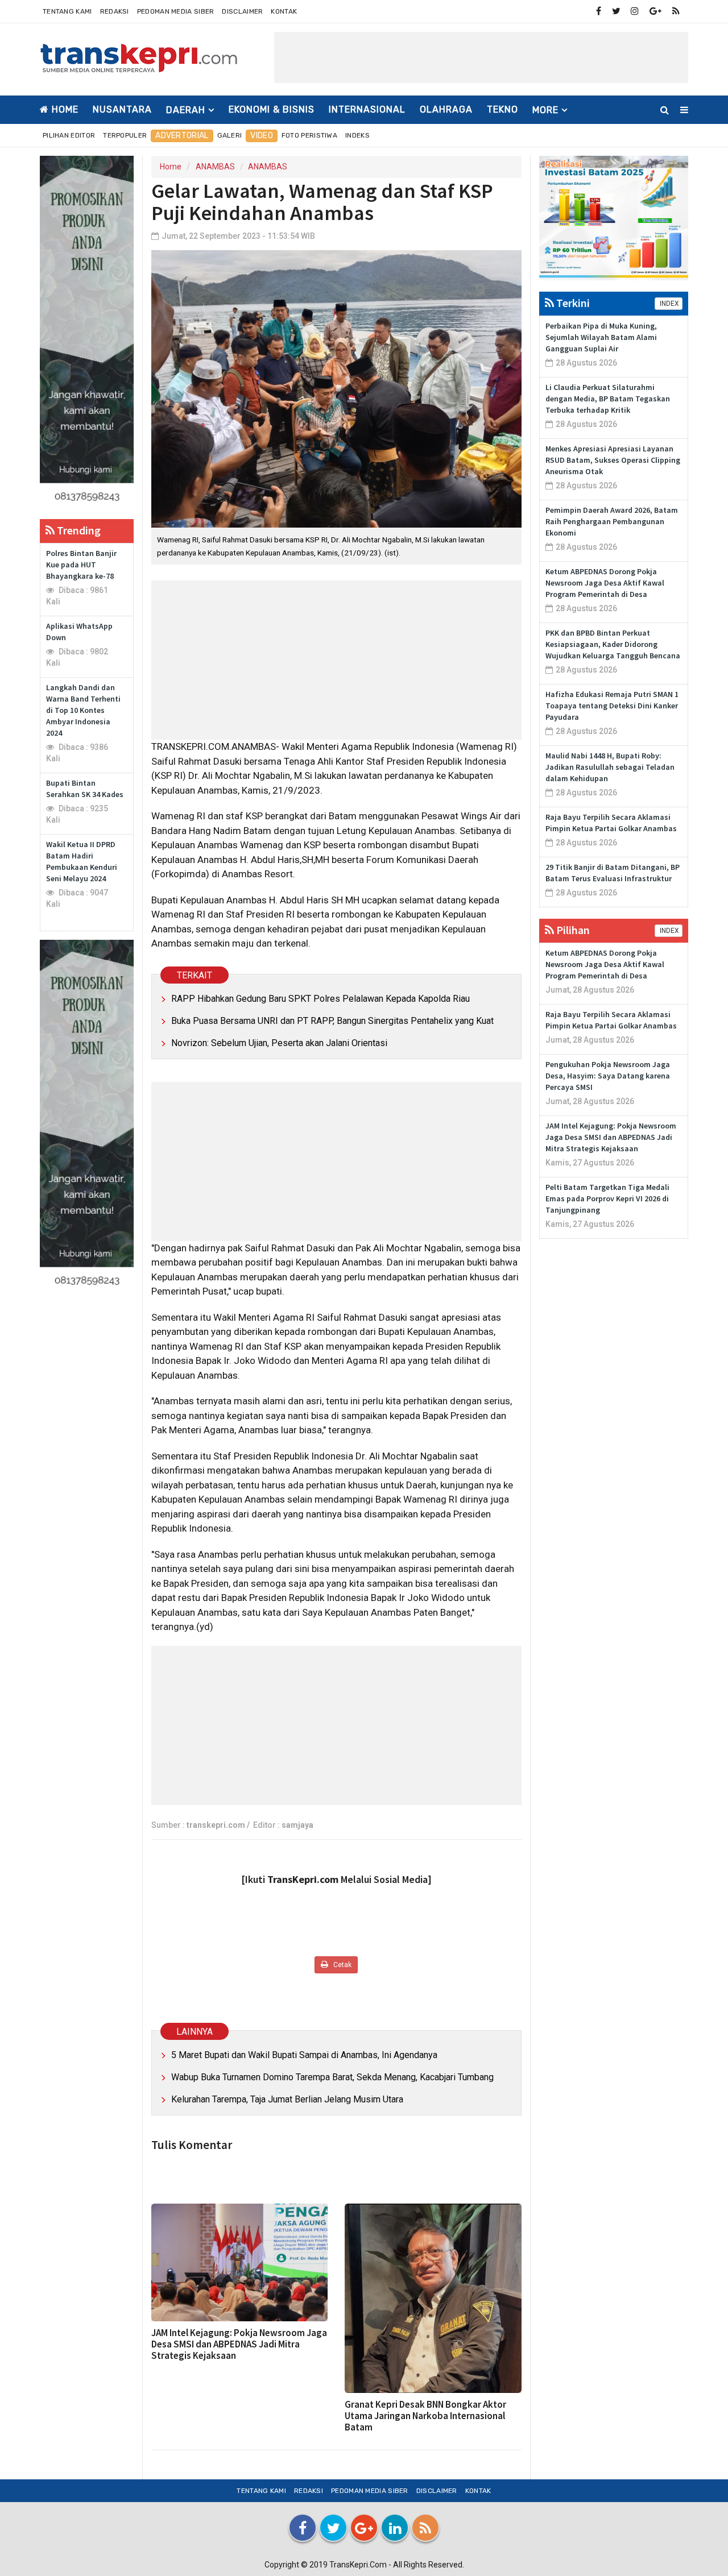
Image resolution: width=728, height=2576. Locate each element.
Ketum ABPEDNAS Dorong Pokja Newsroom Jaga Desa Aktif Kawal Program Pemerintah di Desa (605, 583)
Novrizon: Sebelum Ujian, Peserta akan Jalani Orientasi (279, 1043)
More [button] (545, 110)
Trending (78, 530)
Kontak (284, 11)
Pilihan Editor (69, 135)
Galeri (230, 135)
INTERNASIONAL (367, 109)
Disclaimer (242, 11)
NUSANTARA (122, 109)
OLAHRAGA (446, 109)
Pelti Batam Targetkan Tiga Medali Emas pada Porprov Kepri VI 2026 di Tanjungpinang (607, 1198)
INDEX (669, 304)
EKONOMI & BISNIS (272, 109)
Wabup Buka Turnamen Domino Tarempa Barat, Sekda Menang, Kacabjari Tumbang (332, 2077)
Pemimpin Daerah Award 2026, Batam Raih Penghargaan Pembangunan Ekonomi (612, 521)
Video (262, 136)
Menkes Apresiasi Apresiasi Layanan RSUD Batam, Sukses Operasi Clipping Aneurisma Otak (613, 460)
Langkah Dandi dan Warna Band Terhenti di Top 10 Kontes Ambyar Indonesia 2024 (83, 710)
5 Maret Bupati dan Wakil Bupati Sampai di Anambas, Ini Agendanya (304, 2055)
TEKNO (502, 109)
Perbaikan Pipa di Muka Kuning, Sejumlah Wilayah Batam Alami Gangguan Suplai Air (601, 337)
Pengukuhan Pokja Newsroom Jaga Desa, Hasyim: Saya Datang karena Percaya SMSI (608, 1076)
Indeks (357, 135)
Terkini (572, 303)
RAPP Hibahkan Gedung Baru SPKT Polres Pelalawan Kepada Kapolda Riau (320, 999)
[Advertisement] (481, 57)
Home (64, 109)
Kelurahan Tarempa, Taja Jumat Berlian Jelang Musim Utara (287, 2099)
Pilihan (572, 930)
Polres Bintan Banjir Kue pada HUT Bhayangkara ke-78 (81, 565)
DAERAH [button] (186, 110)
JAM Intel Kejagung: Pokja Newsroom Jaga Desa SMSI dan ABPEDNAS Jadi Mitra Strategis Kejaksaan (239, 2344)
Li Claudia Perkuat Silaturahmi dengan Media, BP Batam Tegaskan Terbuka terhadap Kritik (608, 399)
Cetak (342, 1965)
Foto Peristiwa (309, 135)
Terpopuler (125, 135)
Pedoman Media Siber (176, 11)
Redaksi (115, 11)
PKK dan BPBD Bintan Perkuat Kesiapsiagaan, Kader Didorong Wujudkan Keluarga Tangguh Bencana (613, 644)
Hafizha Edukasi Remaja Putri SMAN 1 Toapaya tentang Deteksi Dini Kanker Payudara (612, 706)
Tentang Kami (67, 11)
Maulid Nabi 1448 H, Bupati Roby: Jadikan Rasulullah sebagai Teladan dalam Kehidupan (610, 767)
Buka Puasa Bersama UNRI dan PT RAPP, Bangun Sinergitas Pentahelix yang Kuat (332, 1021)
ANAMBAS (215, 167)
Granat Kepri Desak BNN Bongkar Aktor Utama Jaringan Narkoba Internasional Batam (425, 2416)
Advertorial (182, 136)
